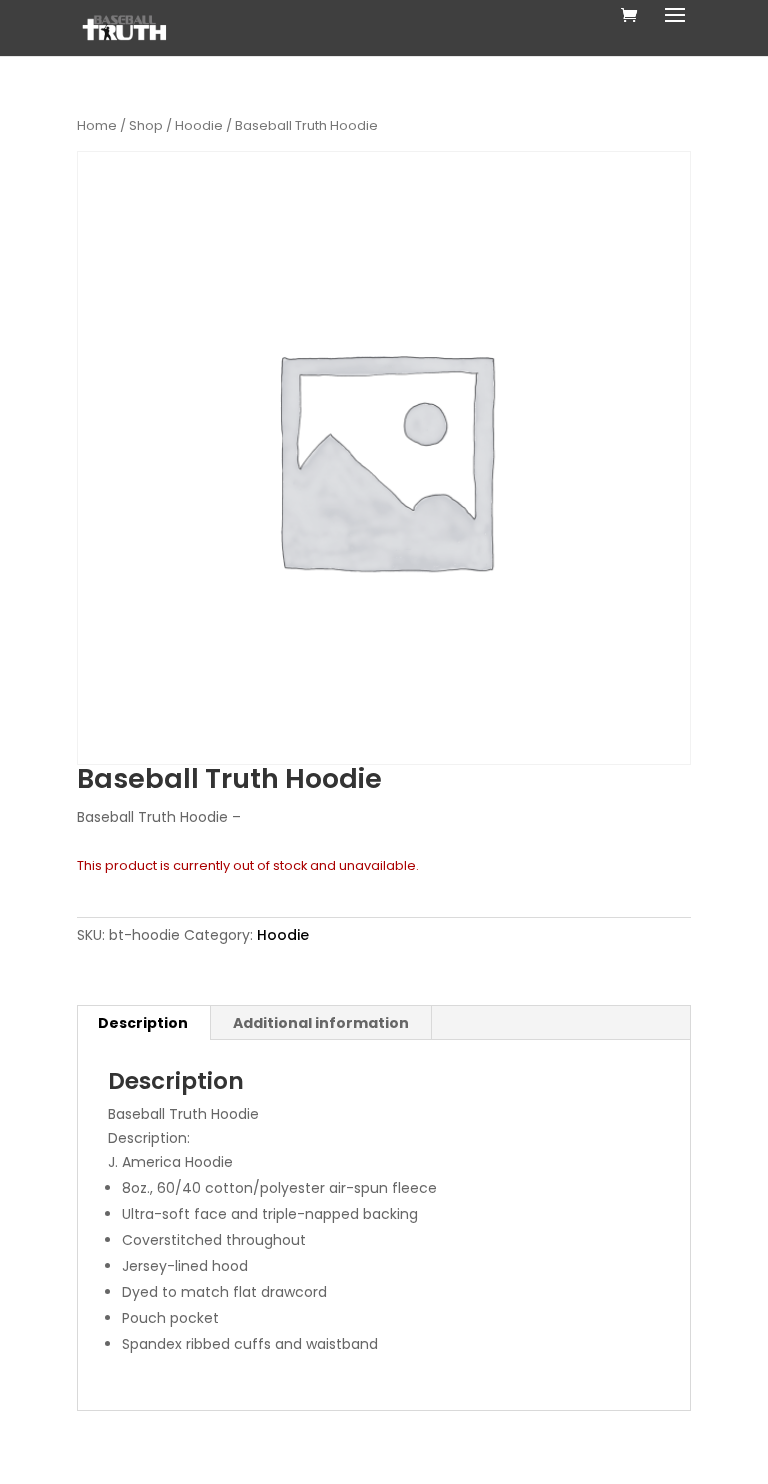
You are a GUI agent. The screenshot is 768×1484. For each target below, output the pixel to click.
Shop (146, 125)
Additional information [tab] (321, 1023)
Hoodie (199, 125)
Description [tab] (143, 1023)
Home (97, 125)
